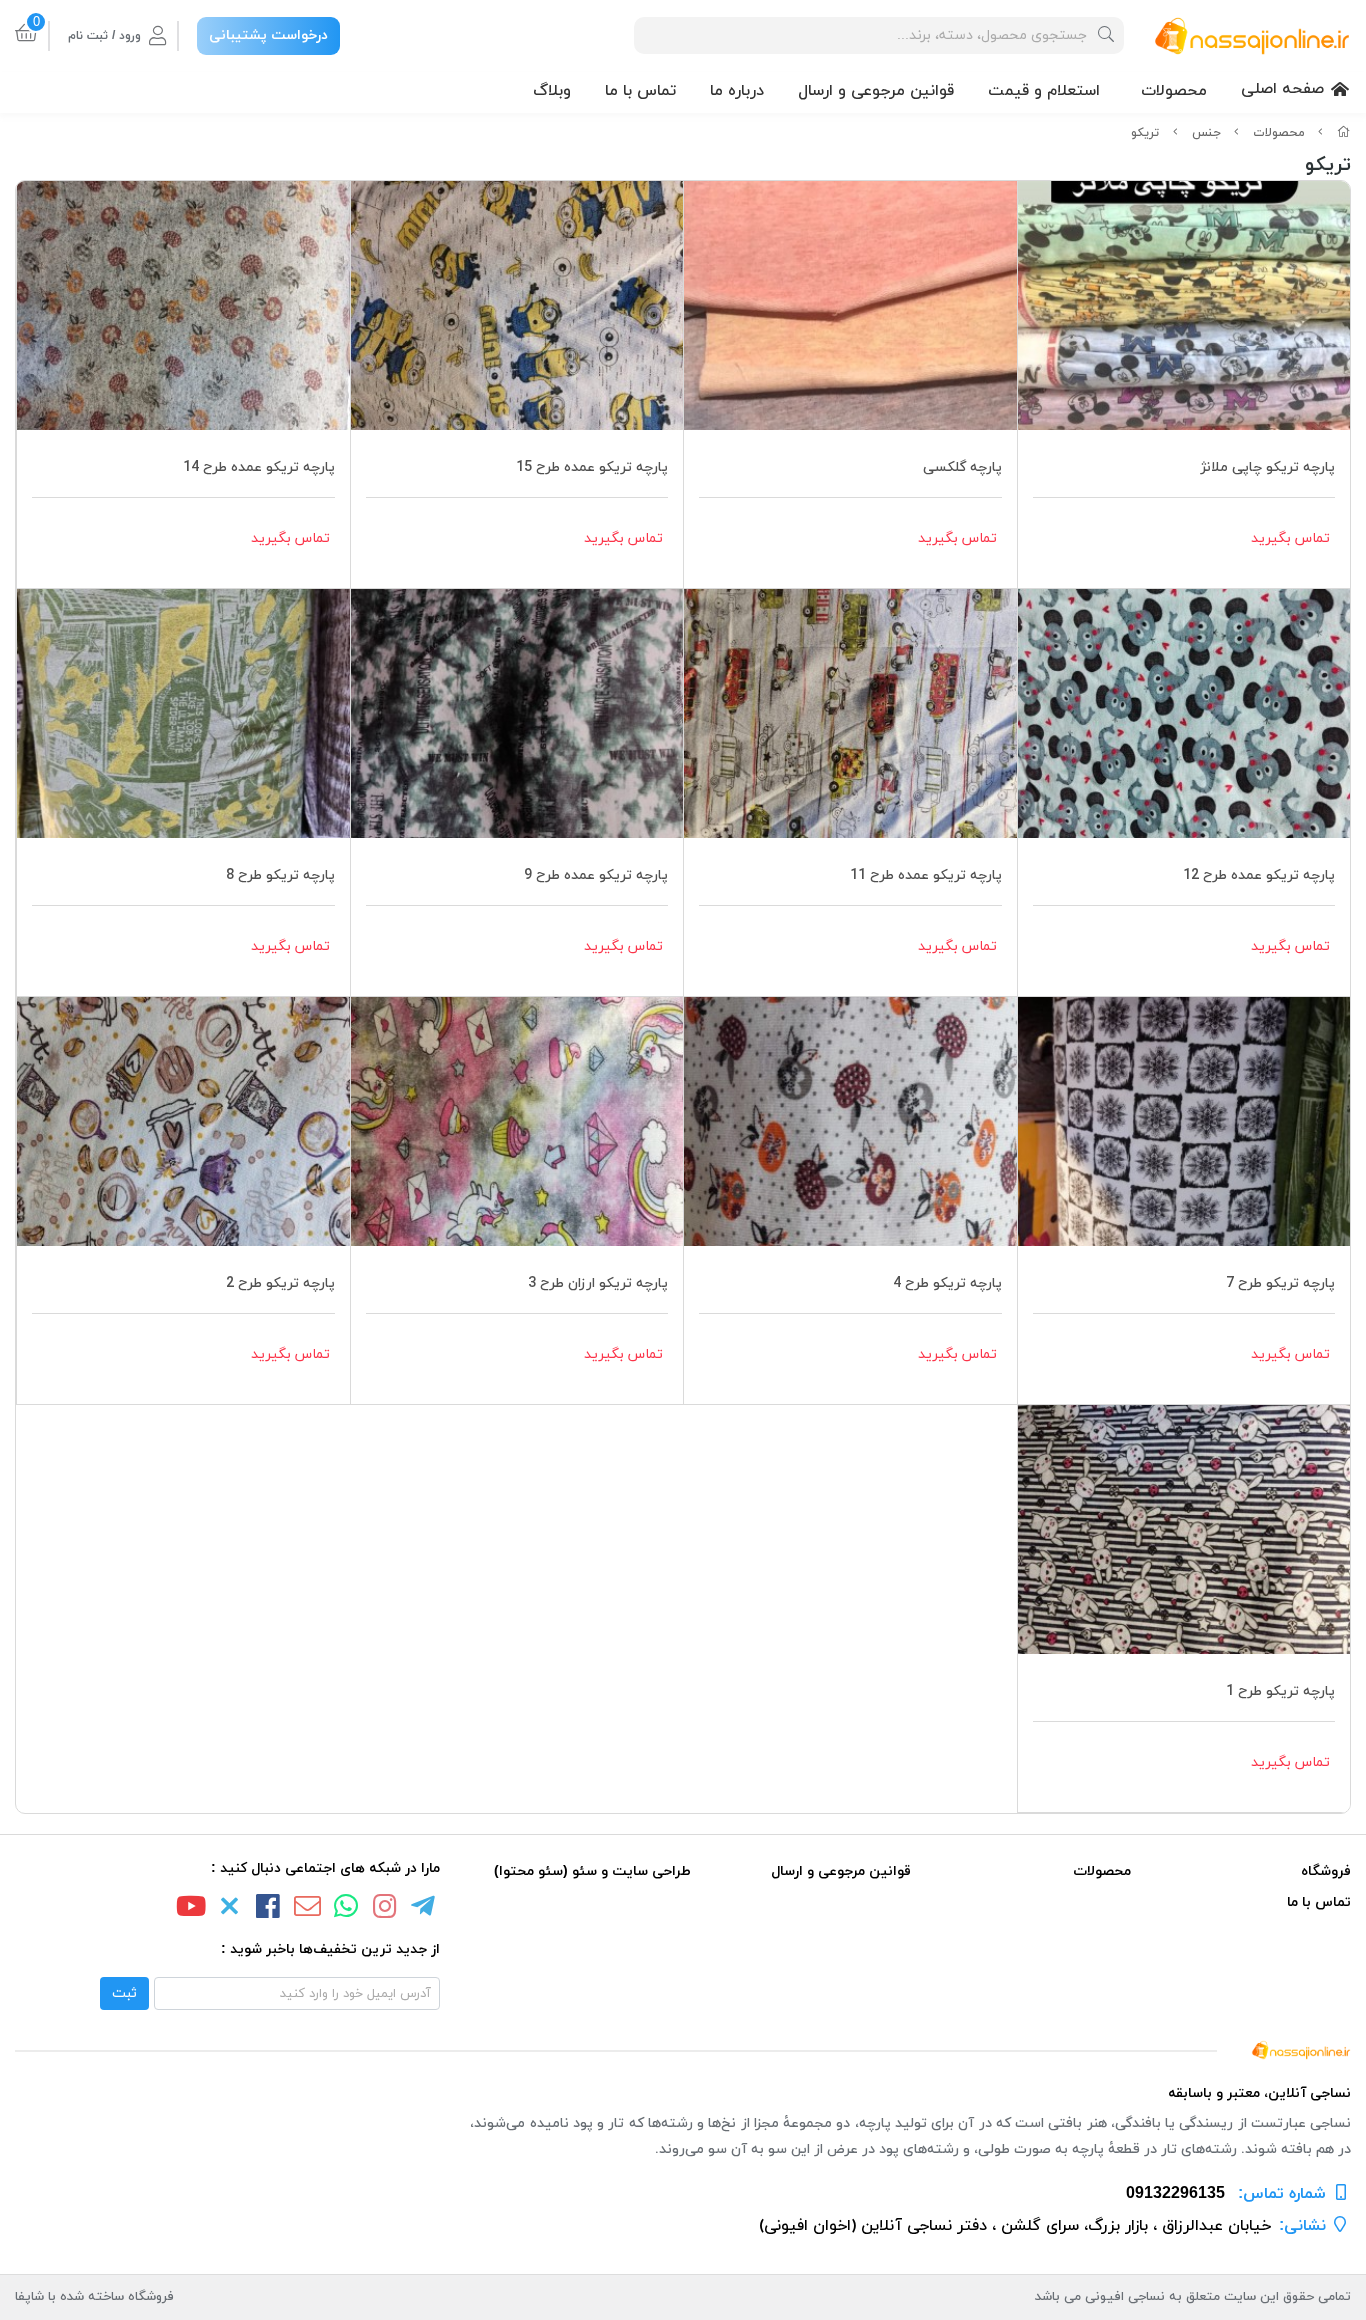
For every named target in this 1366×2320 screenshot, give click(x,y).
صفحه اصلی (1282, 89)
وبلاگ (552, 91)
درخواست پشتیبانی (268, 35)
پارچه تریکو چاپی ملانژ (1267, 467)
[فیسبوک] (269, 1909)
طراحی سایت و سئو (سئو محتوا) (592, 1871)
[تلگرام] (424, 1909)
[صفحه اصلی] (1344, 133)
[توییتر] (230, 1909)
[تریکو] (683, 2048)
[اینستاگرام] (385, 1909)
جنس (1206, 133)
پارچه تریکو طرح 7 (1280, 1283)
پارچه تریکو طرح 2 (280, 1283)
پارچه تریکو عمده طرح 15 (592, 467)
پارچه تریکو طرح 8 (280, 875)
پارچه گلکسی (962, 467)
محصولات (1174, 91)
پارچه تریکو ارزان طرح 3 (598, 1283)
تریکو (1145, 133)
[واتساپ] (346, 1909)
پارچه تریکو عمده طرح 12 (1259, 875)
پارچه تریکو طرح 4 (947, 1283)
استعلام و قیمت (1044, 91)
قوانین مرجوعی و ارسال (876, 91)
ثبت (124, 1993)
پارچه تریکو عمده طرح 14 (259, 467)
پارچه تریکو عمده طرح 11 (926, 875)
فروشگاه (1326, 1871)
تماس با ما (640, 91)
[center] (1106, 35)
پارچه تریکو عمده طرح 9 (596, 875)
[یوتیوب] (191, 1909)
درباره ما (737, 91)
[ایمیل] (307, 1909)
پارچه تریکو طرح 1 (1280, 1691)
